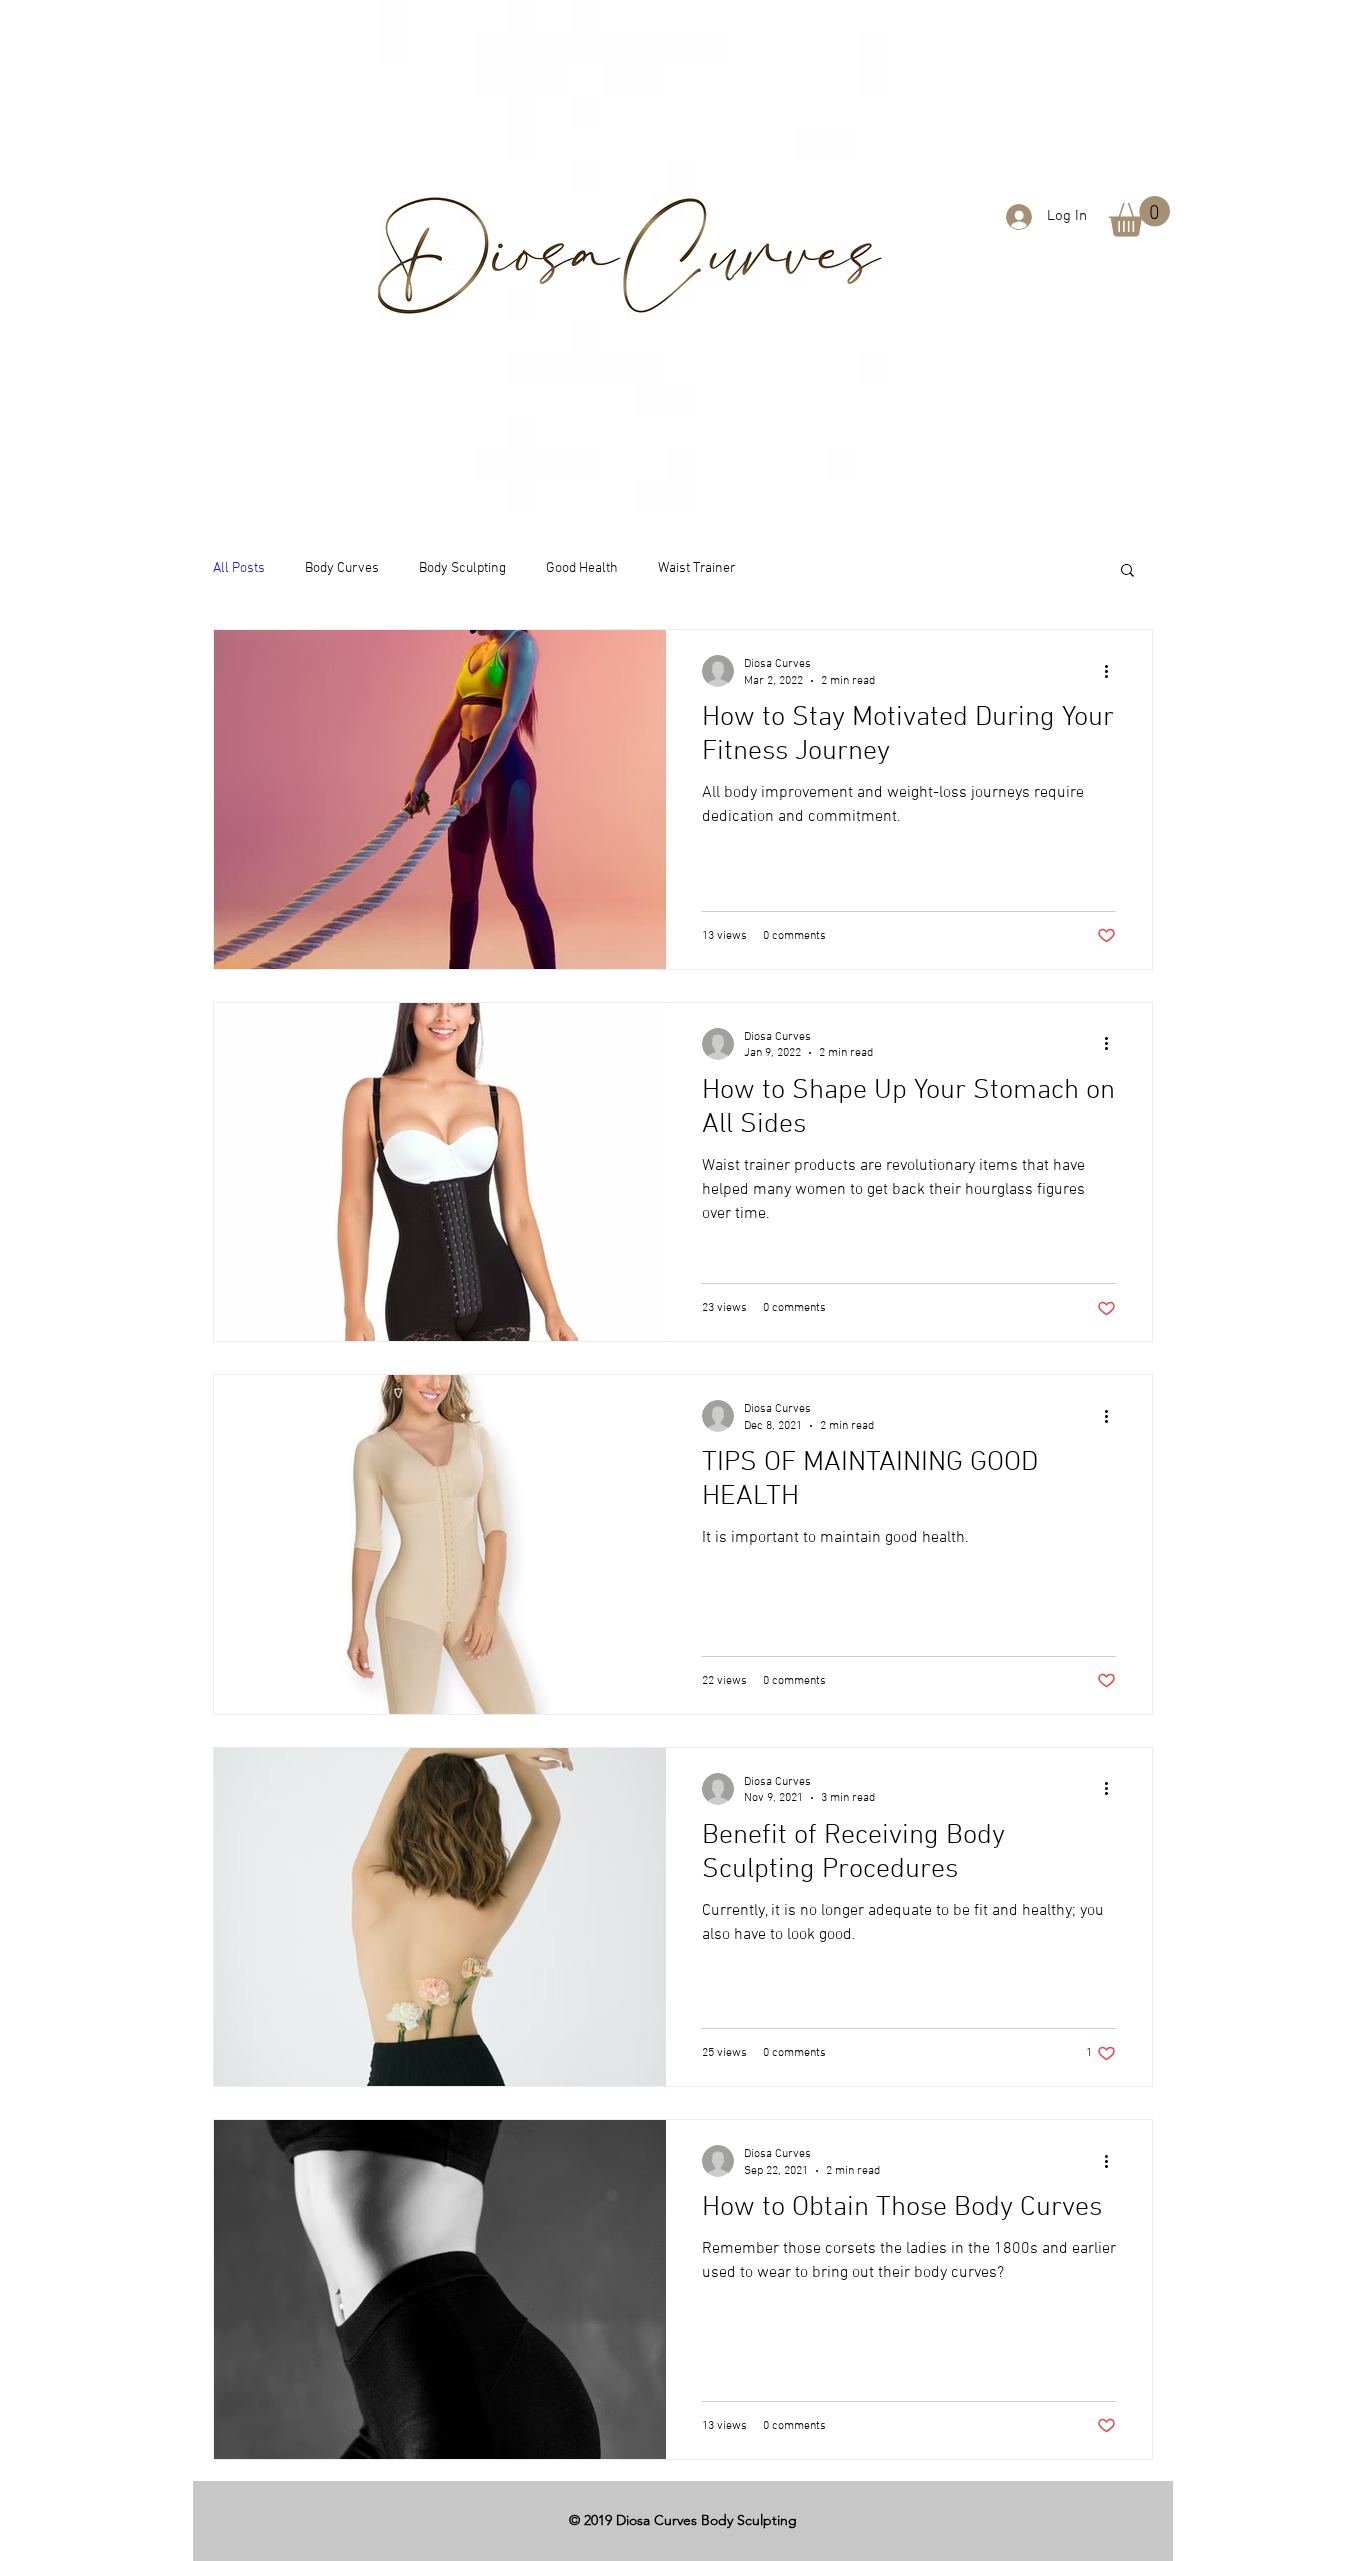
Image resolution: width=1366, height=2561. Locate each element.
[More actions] (1113, 671)
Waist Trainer (697, 568)
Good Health (582, 568)
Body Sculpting (462, 568)
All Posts (239, 568)
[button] (1139, 216)
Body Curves (342, 568)
